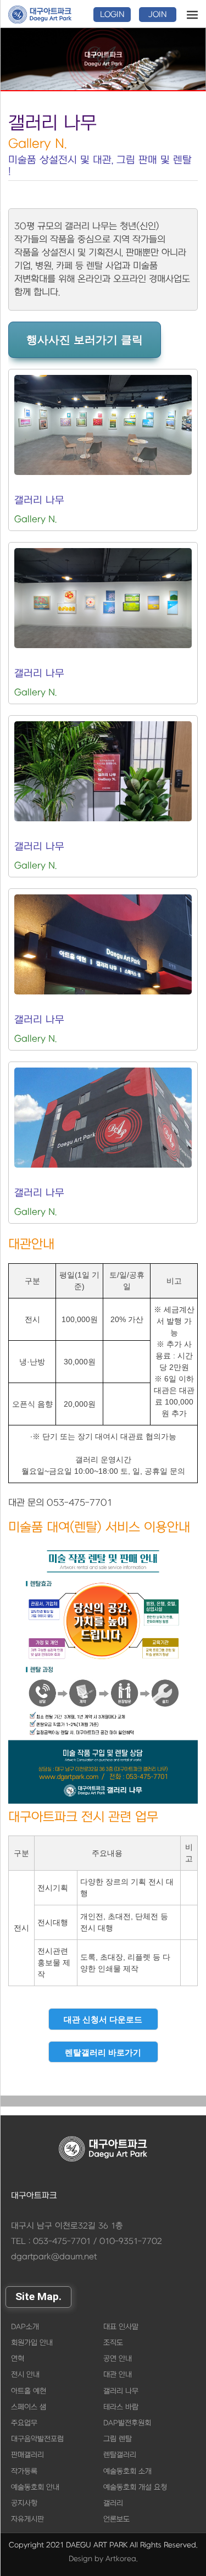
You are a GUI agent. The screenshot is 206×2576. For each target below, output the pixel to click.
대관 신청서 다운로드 (103, 2019)
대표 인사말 (121, 2327)
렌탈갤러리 (120, 2455)
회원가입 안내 (32, 2343)
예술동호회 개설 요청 (135, 2487)
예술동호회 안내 (35, 2487)
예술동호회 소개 (127, 2471)
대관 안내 (118, 2375)
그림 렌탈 (118, 2439)
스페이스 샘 (29, 2407)
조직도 (113, 2343)
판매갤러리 (27, 2455)
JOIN (158, 15)
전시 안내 (25, 2375)
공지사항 (24, 2503)
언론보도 (116, 2519)
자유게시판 (27, 2519)
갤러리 (113, 2503)
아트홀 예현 (29, 2391)
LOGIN (112, 15)
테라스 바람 (121, 2407)
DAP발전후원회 (127, 2423)
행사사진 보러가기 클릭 (85, 340)
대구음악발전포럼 (37, 2439)
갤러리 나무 (121, 2391)
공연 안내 (118, 2359)
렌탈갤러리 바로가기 (103, 2052)
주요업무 (24, 2423)
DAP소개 (25, 2327)
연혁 (18, 2359)
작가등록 (24, 2471)
